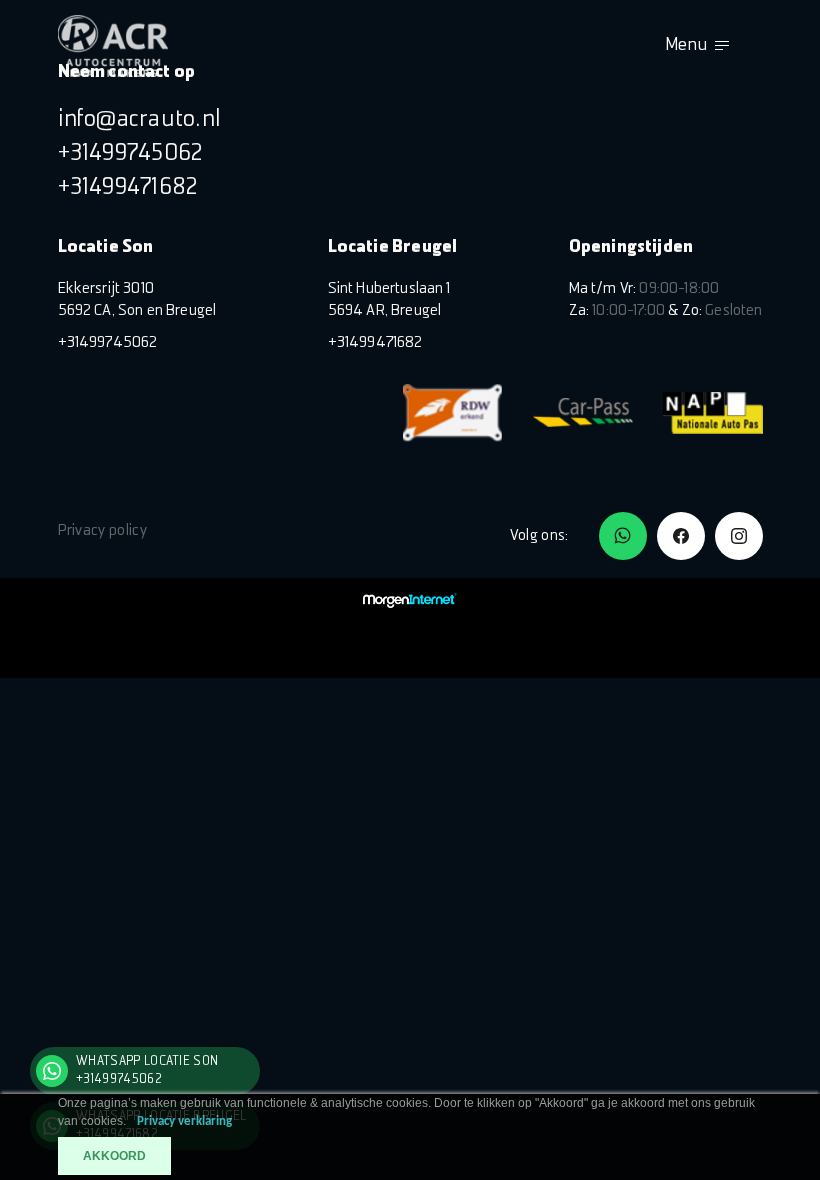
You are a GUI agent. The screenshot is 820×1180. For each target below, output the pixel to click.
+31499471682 (128, 188)
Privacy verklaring (184, 1121)
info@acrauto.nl (140, 120)
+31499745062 (131, 154)
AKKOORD (114, 1156)
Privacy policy (102, 531)
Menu (686, 45)
